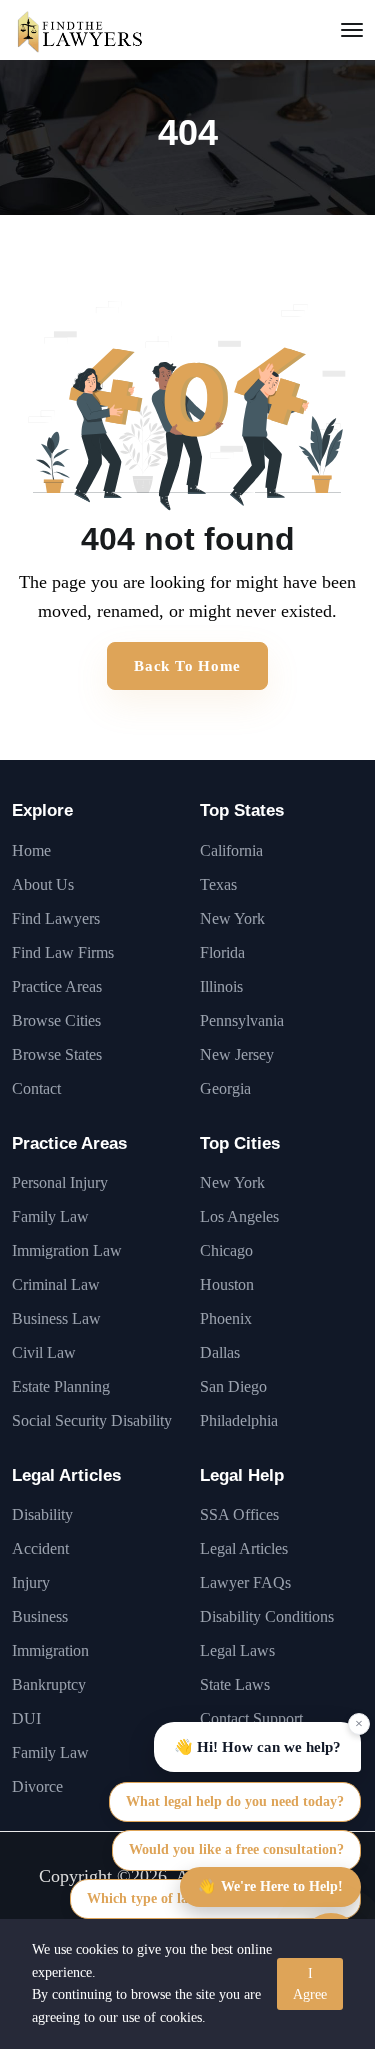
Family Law (50, 1216)
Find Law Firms (63, 952)
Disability (42, 1514)
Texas (218, 884)
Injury (31, 1582)
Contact (36, 1088)
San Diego (233, 1386)
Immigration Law (67, 1250)
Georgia (225, 1088)
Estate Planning (61, 1386)
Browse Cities (56, 1020)
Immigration (50, 1650)
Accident (40, 1548)
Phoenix (226, 1318)
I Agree (310, 1984)
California (231, 850)
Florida (222, 952)
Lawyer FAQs (245, 1582)
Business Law (56, 1318)
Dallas (220, 1352)
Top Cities (240, 1143)
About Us (43, 884)
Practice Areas (57, 986)
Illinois (221, 986)
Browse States (57, 1054)
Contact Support (251, 1718)
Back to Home (187, 666)
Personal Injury (60, 1182)
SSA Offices (239, 1514)
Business (40, 1616)
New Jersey (237, 1054)
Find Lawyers (56, 918)
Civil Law (44, 1352)
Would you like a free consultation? (236, 1849)
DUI (26, 1718)
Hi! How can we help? (257, 1747)
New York (232, 918)
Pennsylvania (242, 1020)
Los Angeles (239, 1216)
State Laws (235, 1684)
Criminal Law (56, 1284)
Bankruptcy (49, 1684)
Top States (242, 810)
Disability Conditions (267, 1616)
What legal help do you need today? (235, 1801)
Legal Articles (66, 1475)
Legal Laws (237, 1650)
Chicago (226, 1250)
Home (31, 850)
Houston (227, 1284)
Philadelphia (239, 1420)
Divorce (37, 1786)
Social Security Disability (92, 1420)
